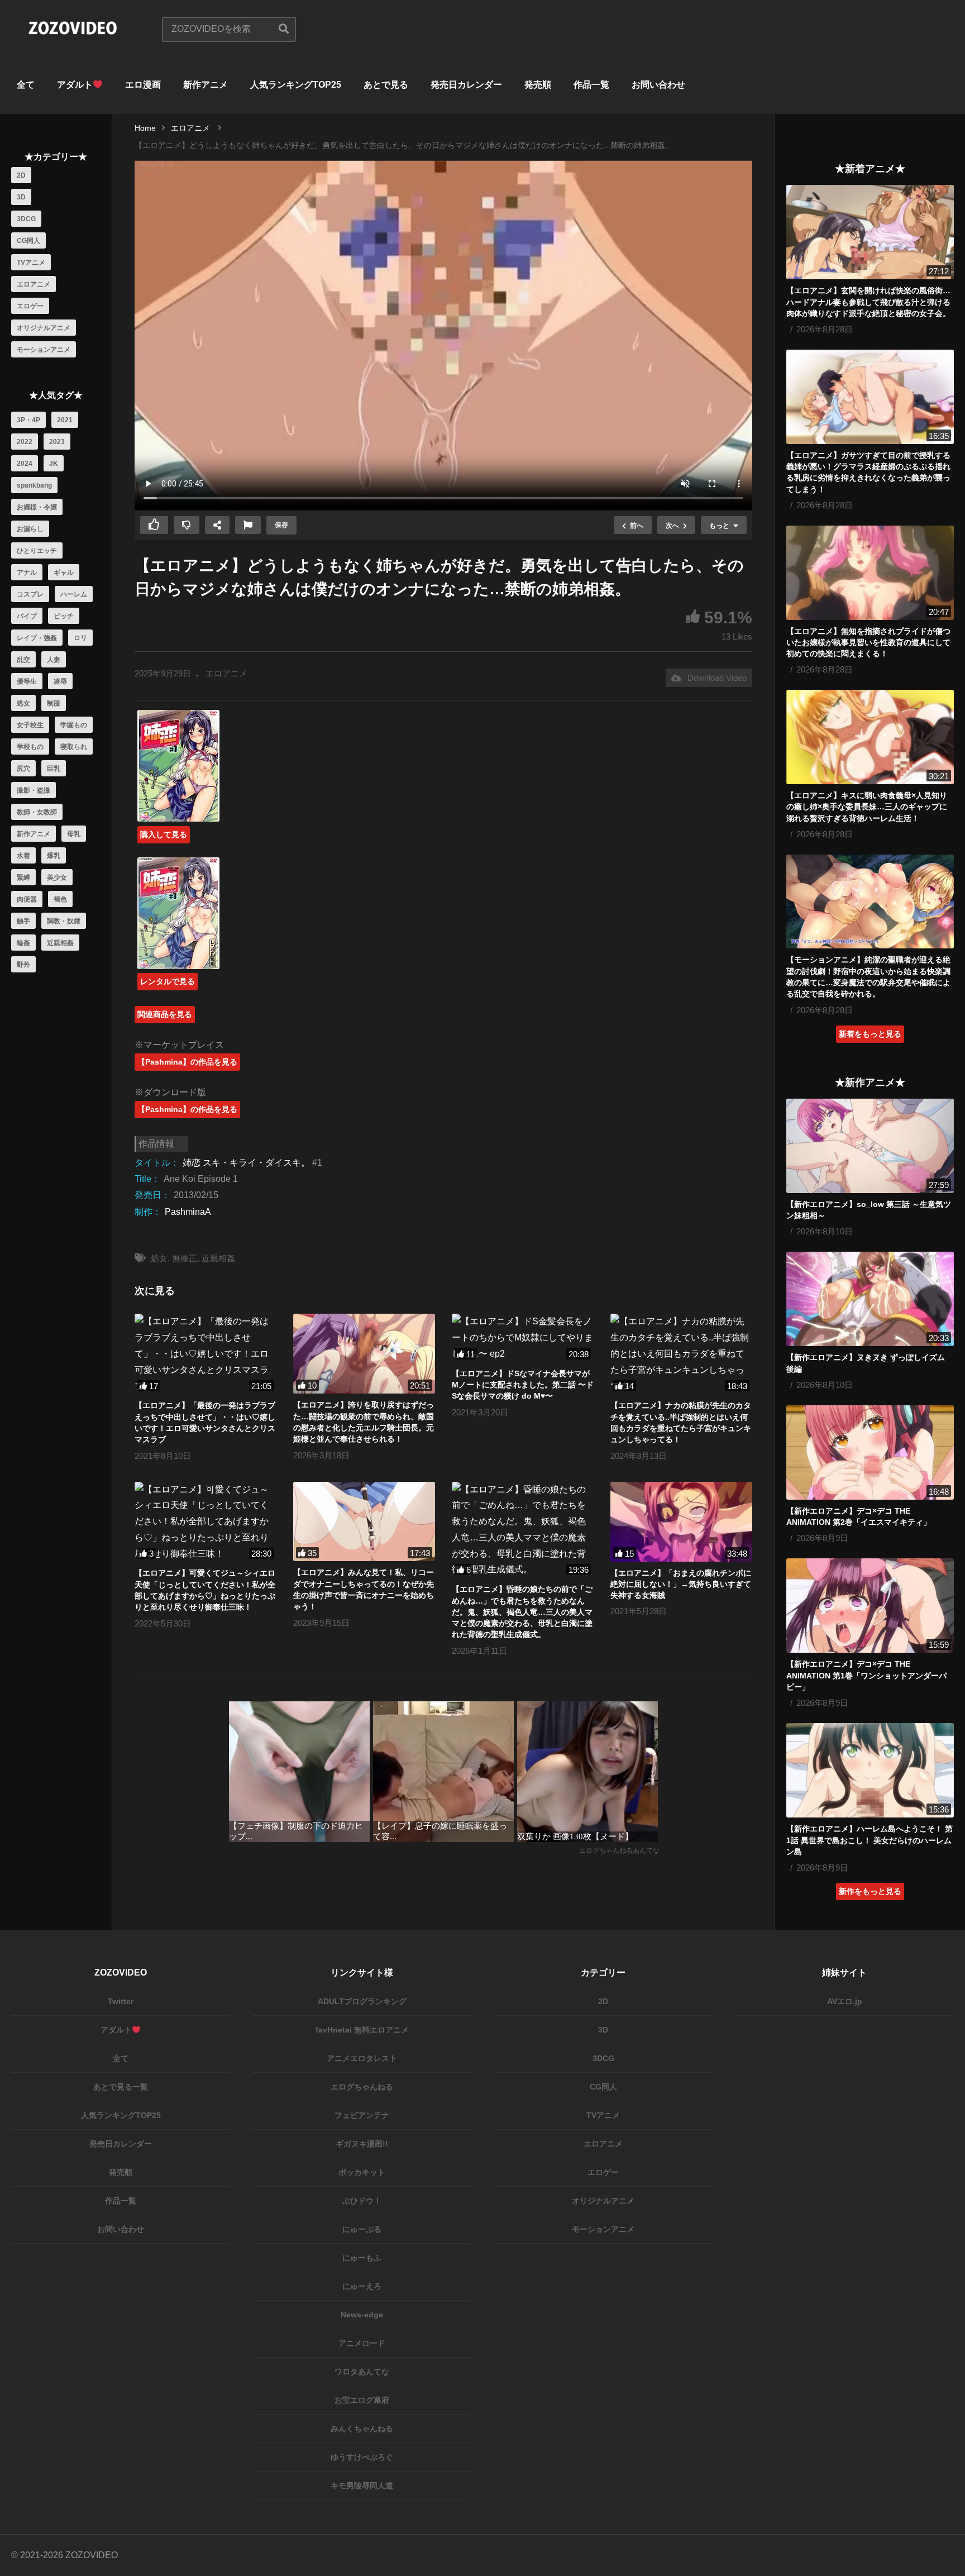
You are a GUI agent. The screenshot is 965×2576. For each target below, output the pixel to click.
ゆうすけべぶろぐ (362, 2457)
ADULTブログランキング (362, 2001)
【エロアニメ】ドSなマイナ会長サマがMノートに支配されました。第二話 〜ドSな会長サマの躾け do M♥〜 (523, 1385)
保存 (281, 525)
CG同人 (28, 241)
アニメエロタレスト (362, 2058)
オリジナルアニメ (44, 328)
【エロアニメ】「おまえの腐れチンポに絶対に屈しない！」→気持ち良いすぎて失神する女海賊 (681, 1584)
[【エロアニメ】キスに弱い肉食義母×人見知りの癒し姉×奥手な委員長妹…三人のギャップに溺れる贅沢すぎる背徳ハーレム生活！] (870, 737)
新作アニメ (206, 85)
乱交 (23, 660)
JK (54, 464)
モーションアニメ (44, 350)
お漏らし (30, 529)
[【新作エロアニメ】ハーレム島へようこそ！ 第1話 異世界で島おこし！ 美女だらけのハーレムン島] (870, 1770)
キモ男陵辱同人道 (362, 2486)
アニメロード (362, 2343)
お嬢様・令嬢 (37, 507)
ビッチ (64, 616)
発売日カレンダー (466, 85)
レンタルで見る (168, 981)
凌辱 (60, 681)
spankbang (34, 485)
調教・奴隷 (64, 921)
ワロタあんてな (362, 2372)
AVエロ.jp (845, 2001)
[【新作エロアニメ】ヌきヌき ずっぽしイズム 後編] (870, 1299)
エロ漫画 (143, 85)
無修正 (185, 1258)
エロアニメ (34, 284)
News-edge (362, 2315)
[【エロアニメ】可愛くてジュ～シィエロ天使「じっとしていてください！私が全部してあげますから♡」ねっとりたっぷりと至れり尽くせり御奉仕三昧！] (206, 1522)
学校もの (30, 747)
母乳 (74, 834)
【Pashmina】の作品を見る (187, 1062)
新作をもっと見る (870, 1891)
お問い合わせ (658, 85)
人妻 (54, 660)
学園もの (74, 725)
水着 (23, 856)
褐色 (60, 899)
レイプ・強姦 (37, 638)
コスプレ (30, 594)
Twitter (121, 2001)
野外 (23, 965)
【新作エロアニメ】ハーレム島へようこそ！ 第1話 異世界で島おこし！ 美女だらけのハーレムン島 (870, 1840)
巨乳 (54, 769)
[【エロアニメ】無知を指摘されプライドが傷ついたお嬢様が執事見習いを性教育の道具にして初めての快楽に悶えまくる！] (870, 573)
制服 (54, 703)
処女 (23, 703)
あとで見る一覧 (121, 2087)
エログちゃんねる (362, 2087)
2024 (25, 464)
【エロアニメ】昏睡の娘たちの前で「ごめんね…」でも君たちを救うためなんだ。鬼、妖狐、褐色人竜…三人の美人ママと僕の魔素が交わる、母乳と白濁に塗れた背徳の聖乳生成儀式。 (522, 1612)
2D (21, 175)
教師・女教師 (37, 812)
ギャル (64, 573)
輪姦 (23, 943)
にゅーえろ (362, 2286)
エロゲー (30, 306)
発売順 (538, 85)
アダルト (75, 85)
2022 (25, 442)
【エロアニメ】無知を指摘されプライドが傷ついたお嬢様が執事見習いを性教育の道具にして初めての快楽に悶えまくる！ (868, 643)
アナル (27, 573)
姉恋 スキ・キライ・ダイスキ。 (246, 1163)
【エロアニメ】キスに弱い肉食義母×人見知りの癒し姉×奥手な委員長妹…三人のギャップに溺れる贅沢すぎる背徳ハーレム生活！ (867, 807)
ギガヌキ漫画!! (362, 2144)
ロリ (80, 638)
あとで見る (386, 85)
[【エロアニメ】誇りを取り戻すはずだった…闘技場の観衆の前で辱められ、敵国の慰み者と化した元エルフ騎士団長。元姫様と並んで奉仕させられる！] (364, 1354)
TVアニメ (31, 263)
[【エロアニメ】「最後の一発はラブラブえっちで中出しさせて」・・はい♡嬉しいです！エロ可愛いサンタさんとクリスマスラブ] (206, 1354)
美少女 (57, 877)
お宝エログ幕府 (362, 2400)
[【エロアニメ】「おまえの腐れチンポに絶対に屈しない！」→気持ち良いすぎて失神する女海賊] (681, 1522)
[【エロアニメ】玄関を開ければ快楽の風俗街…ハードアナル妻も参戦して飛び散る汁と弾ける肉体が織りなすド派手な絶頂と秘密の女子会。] (870, 232)
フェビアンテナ (362, 2115)
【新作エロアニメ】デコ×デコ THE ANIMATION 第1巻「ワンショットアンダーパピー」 (866, 1675)
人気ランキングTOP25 (296, 85)
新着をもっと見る (870, 1034)
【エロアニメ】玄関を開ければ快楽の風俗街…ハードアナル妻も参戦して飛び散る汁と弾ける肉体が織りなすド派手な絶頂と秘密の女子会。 (868, 302)
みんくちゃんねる (362, 2429)
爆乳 (54, 856)
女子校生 (30, 725)
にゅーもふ (362, 2258)
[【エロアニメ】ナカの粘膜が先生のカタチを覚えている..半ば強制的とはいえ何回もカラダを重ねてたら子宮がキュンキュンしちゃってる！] (681, 1354)
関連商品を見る (165, 1014)
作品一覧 (591, 85)
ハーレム (74, 594)
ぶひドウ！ (362, 2201)
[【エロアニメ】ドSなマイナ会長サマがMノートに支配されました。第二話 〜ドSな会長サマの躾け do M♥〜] (523, 1338)
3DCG (26, 219)
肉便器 (27, 899)
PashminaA (188, 1212)
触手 (23, 921)
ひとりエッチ (37, 551)
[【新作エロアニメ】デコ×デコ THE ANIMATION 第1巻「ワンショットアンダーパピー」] (870, 1606)
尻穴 (23, 769)
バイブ (27, 616)
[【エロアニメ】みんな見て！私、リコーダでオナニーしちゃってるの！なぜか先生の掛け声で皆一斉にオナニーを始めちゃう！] (364, 1522)
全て (26, 85)
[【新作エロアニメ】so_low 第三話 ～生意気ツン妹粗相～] (870, 1146)
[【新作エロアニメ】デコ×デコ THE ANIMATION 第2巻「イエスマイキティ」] (870, 1452)
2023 (57, 442)
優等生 (27, 681)
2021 (65, 420)
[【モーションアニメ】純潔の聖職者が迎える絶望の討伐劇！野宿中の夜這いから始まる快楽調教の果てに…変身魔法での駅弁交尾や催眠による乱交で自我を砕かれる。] (870, 902)
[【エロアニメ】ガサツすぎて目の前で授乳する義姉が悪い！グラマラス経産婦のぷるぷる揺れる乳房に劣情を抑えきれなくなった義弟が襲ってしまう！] (870, 397)
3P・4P (28, 420)
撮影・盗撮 (34, 790)
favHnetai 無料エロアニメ (362, 2030)
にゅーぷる (362, 2229)
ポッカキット (362, 2172)
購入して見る (164, 834)
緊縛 (23, 877)
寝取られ (74, 747)
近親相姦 (60, 943)
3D (21, 197)
